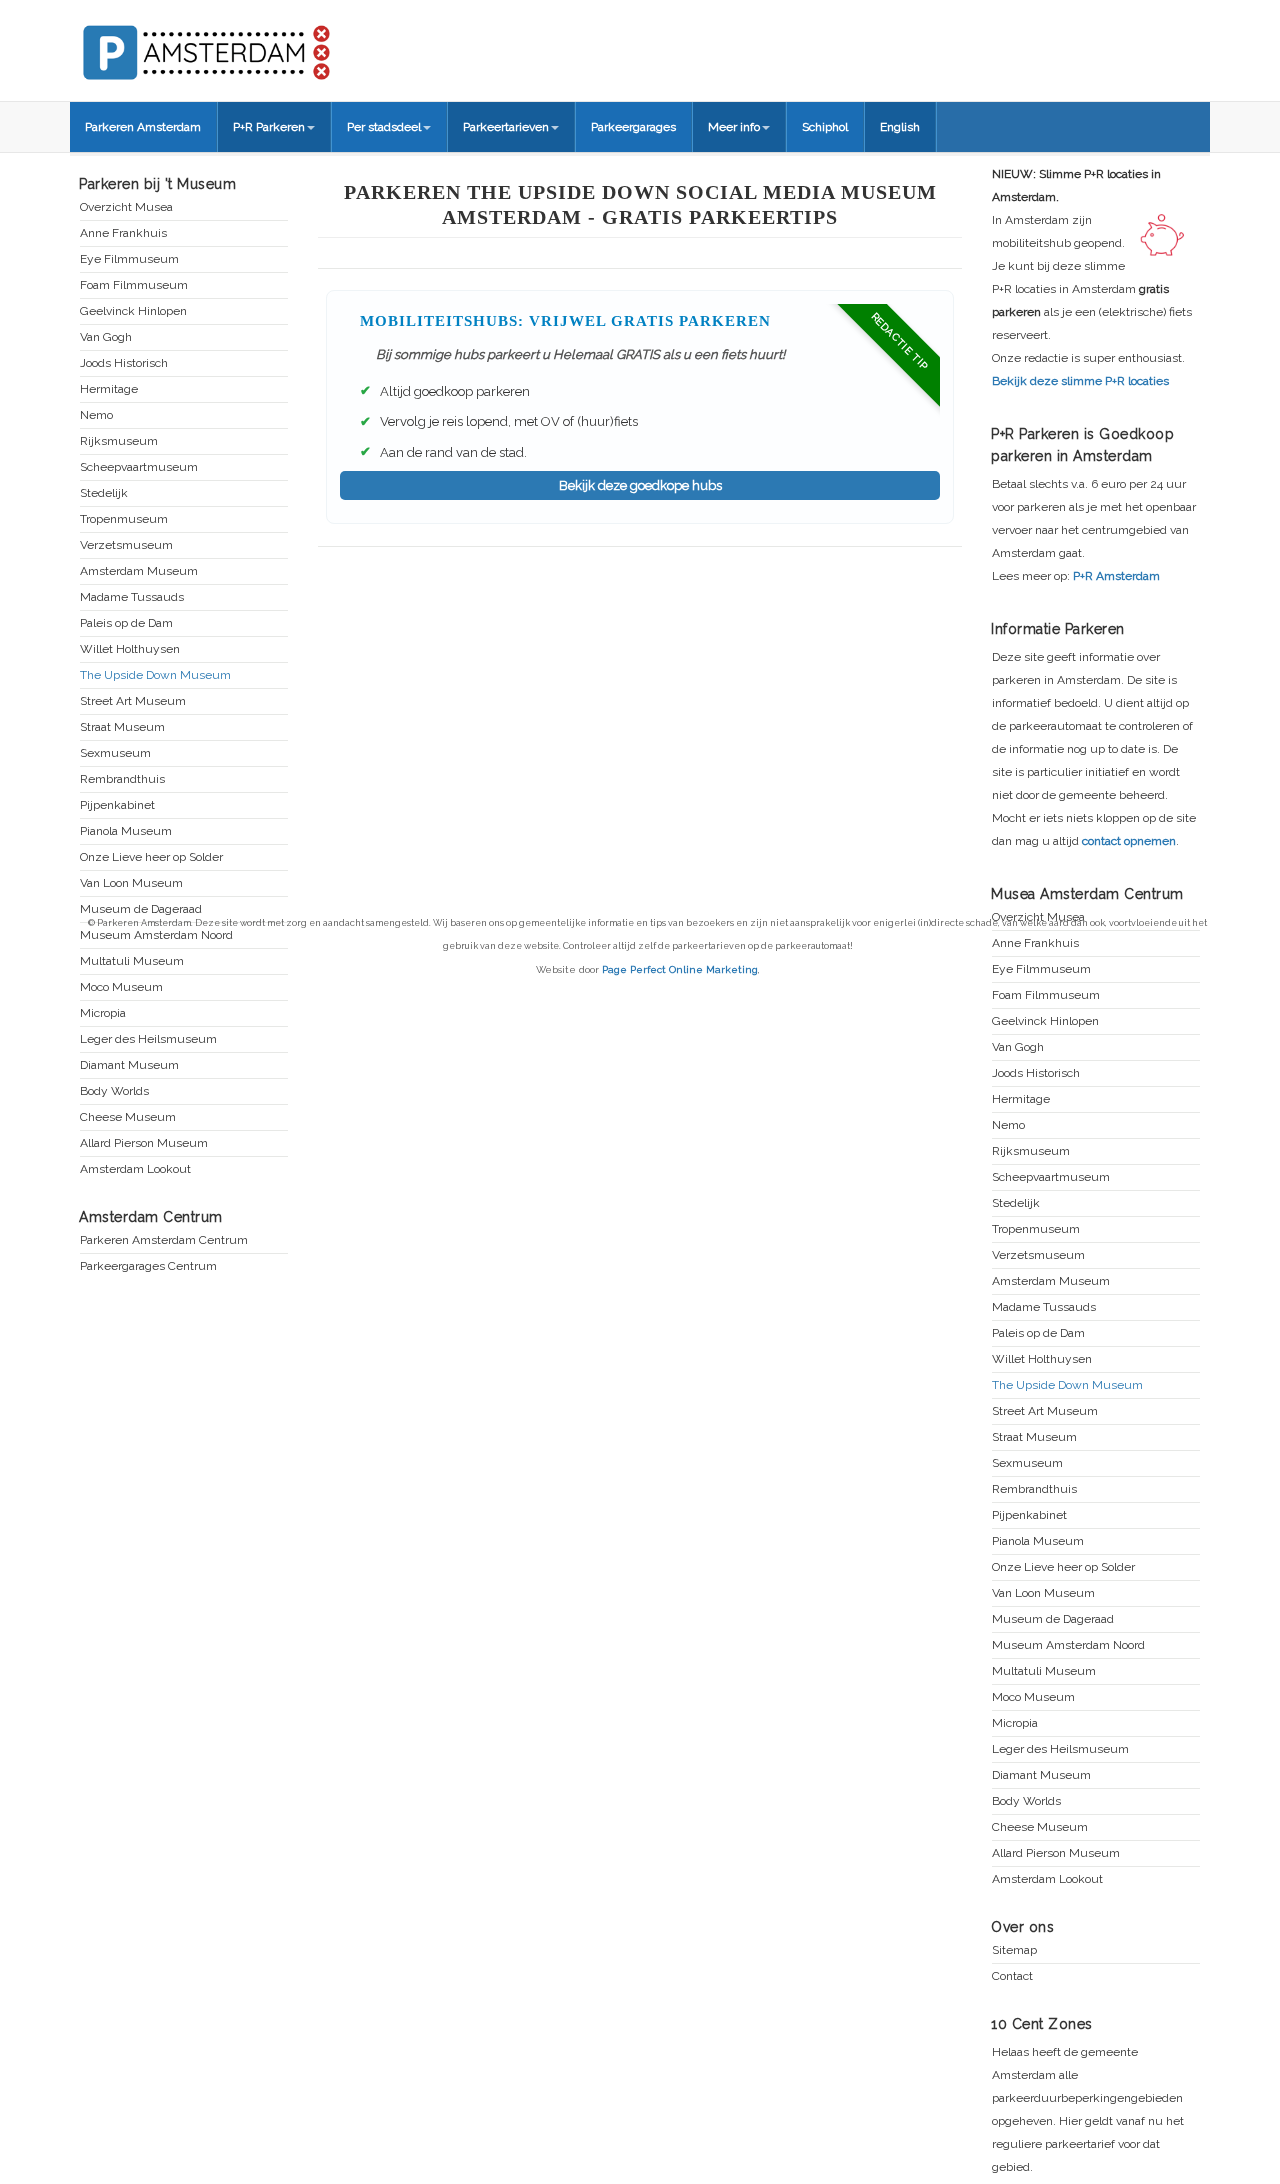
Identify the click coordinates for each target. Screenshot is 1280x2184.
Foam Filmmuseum (134, 285)
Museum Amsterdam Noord (1068, 1645)
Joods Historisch (124, 363)
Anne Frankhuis (123, 233)
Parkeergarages (633, 127)
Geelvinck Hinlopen (133, 311)
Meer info (734, 127)
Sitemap (1014, 1950)
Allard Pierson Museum (144, 1143)
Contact (1012, 1976)
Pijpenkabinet (117, 805)
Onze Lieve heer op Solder (151, 857)
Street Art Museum (133, 701)
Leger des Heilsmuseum (148, 1039)
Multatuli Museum (1044, 1671)
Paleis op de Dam (126, 623)
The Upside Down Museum (155, 675)
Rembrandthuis (122, 779)
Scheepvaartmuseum (139, 467)
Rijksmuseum (119, 441)
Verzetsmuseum (126, 545)
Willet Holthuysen (130, 649)
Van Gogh (106, 337)
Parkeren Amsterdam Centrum (164, 1240)
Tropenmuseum (124, 519)
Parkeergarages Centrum (148, 1266)
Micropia (103, 1013)
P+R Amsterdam (1116, 576)
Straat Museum (122, 727)
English (900, 127)
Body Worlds (114, 1091)
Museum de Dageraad (141, 909)
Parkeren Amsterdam (143, 127)
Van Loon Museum (131, 883)
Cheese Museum (128, 1117)
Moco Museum (121, 987)
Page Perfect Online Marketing (680, 969)
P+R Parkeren (269, 127)
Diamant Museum (129, 1065)
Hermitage (109, 389)
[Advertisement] (640, 692)
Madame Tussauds (132, 597)
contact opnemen (1129, 841)
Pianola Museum (126, 831)
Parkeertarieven (506, 127)
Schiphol (825, 127)
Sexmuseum (115, 753)
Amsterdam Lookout (135, 1169)
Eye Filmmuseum (129, 259)
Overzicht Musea (126, 207)
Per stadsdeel (384, 127)
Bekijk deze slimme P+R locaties (1080, 381)
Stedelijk (104, 493)
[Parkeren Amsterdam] (280, 46)
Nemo (96, 415)
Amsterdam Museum (139, 571)
